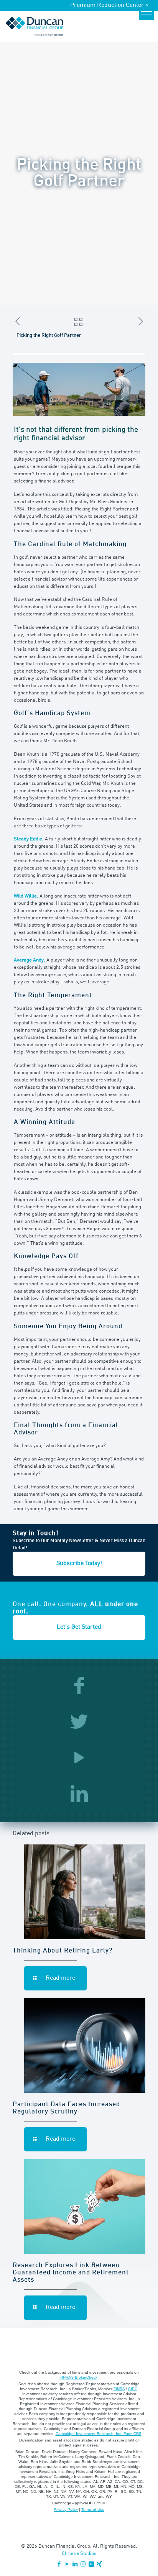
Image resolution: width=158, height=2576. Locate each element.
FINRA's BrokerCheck (78, 2377)
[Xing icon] (99, 2565)
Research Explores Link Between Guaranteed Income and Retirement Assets (71, 2273)
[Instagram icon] (83, 2565)
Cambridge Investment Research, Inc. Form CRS (99, 2434)
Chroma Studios (79, 2554)
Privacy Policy (66, 2510)
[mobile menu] (146, 13)
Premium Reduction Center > (109, 5)
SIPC (133, 2389)
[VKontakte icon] (91, 2565)
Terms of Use (93, 2510)
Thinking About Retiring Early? (63, 1951)
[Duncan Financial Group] (35, 26)
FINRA (119, 2389)
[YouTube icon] (67, 2565)
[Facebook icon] (59, 2565)
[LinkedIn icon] (75, 2565)
